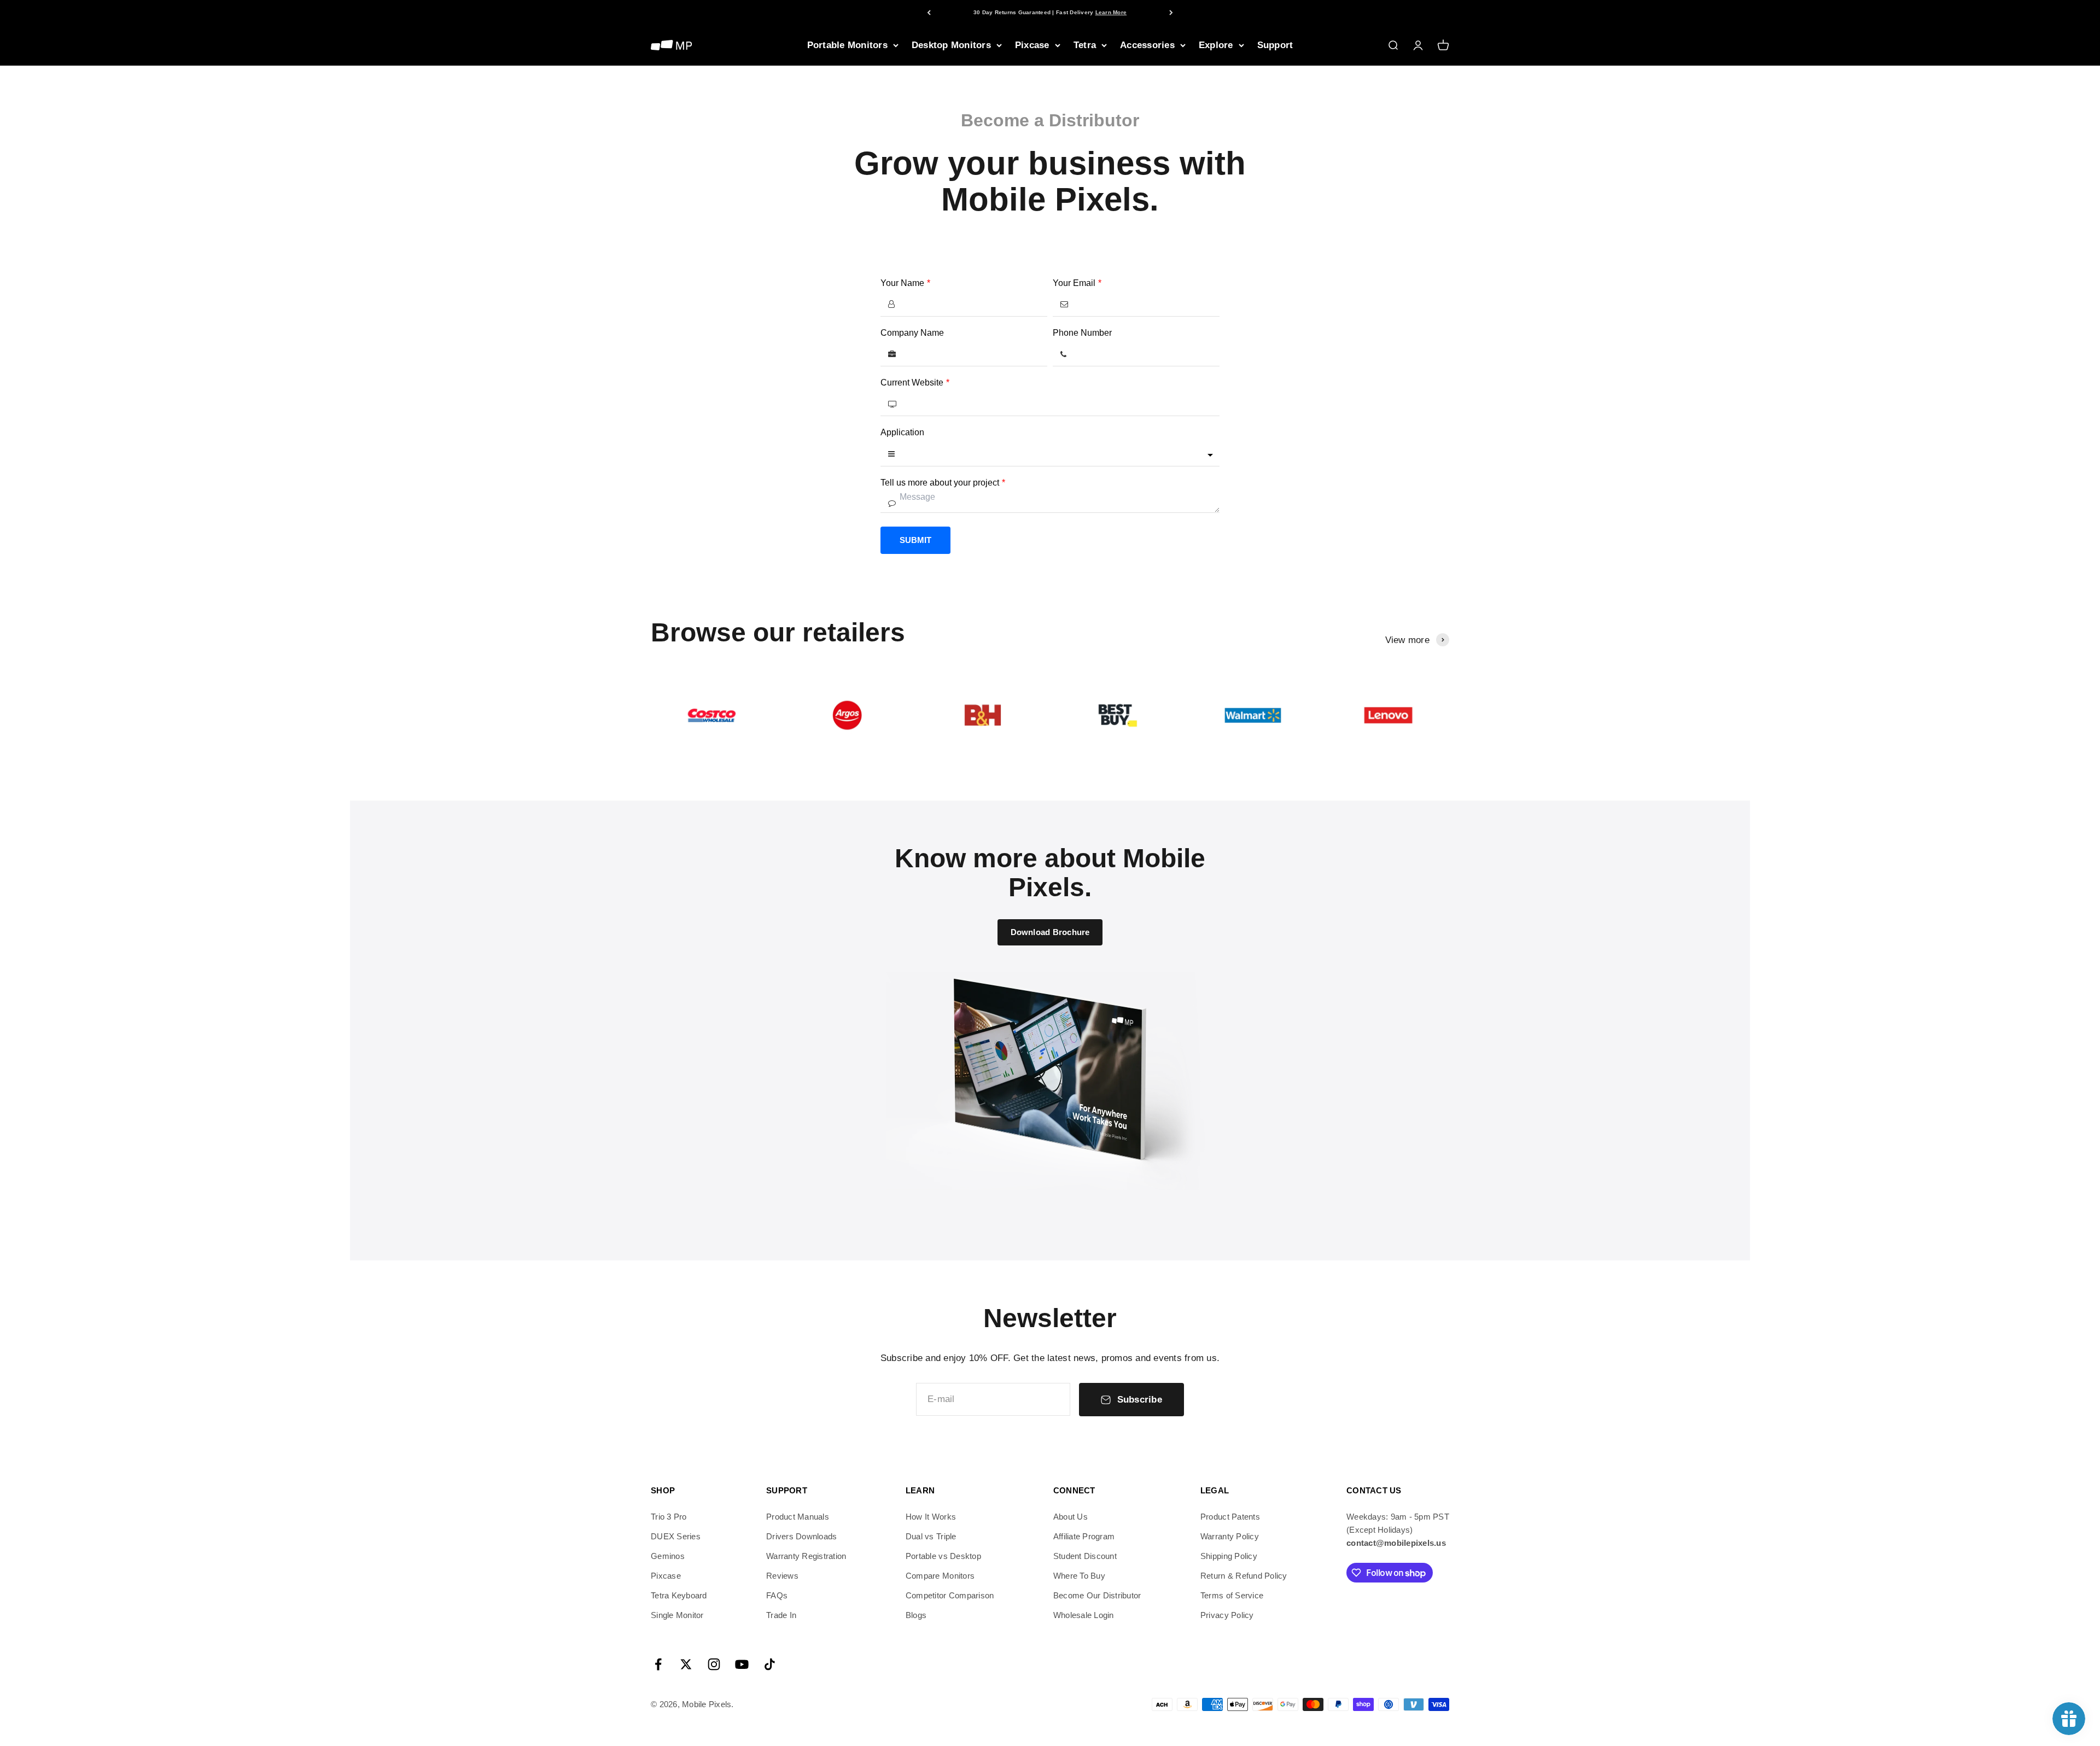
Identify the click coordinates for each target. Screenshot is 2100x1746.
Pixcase (1032, 45)
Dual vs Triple (931, 1536)
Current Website (915, 383)
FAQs (777, 1595)
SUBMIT (915, 540)
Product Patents (1230, 1517)
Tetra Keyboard (679, 1595)
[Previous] (929, 12)
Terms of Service (1232, 1595)
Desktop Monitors (951, 45)
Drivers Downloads (801, 1536)
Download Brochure (1050, 932)
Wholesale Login (1084, 1615)
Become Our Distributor (1097, 1595)
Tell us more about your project (943, 483)
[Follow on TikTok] (770, 1664)
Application (902, 432)
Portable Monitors (847, 45)
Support (1275, 45)
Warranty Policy (1230, 1536)
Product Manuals (798, 1517)
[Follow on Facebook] (658, 1664)
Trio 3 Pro (669, 1517)
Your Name (905, 283)
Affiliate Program (1084, 1536)
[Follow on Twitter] (686, 1664)
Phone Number (1082, 333)
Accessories (1147, 45)
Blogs (916, 1615)
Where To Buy (1079, 1576)
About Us (1071, 1517)
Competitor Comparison (950, 1595)
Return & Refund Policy (1244, 1576)
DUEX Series (676, 1536)
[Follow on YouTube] (742, 1664)
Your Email (1077, 283)
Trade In (781, 1615)
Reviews (782, 1576)
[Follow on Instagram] (714, 1664)
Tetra (1085, 45)
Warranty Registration (806, 1556)
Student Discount (1085, 1556)
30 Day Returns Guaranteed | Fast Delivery (1050, 12)
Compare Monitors (940, 1576)
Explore (1216, 45)
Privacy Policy (1227, 1615)
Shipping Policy (1229, 1556)
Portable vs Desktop (943, 1556)
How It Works (931, 1517)
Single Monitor (677, 1615)
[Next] (1171, 12)
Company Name (912, 333)
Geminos (668, 1556)
